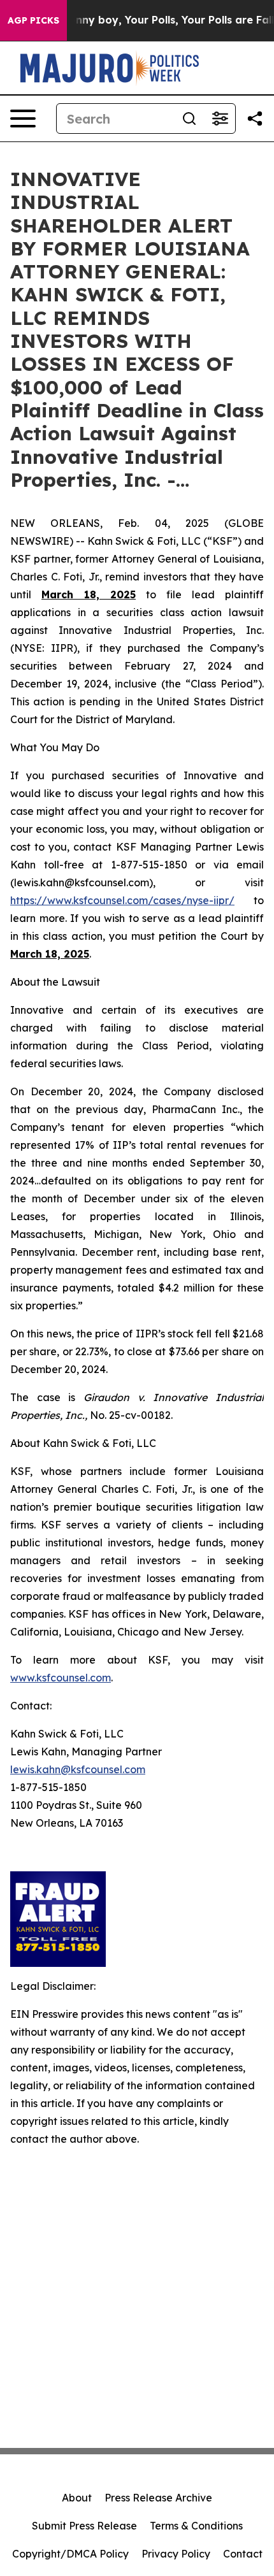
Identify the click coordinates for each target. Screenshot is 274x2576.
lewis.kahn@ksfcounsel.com (78, 1769)
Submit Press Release (84, 2526)
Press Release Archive (158, 2498)
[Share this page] (255, 119)
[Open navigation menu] (23, 119)
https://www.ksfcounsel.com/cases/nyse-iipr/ (122, 900)
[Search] (189, 119)
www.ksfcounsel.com (61, 1678)
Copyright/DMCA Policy (70, 2554)
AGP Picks (33, 20)
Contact (243, 2554)
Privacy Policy (176, 2554)
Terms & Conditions (196, 2526)
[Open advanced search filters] (220, 119)
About (77, 2498)
